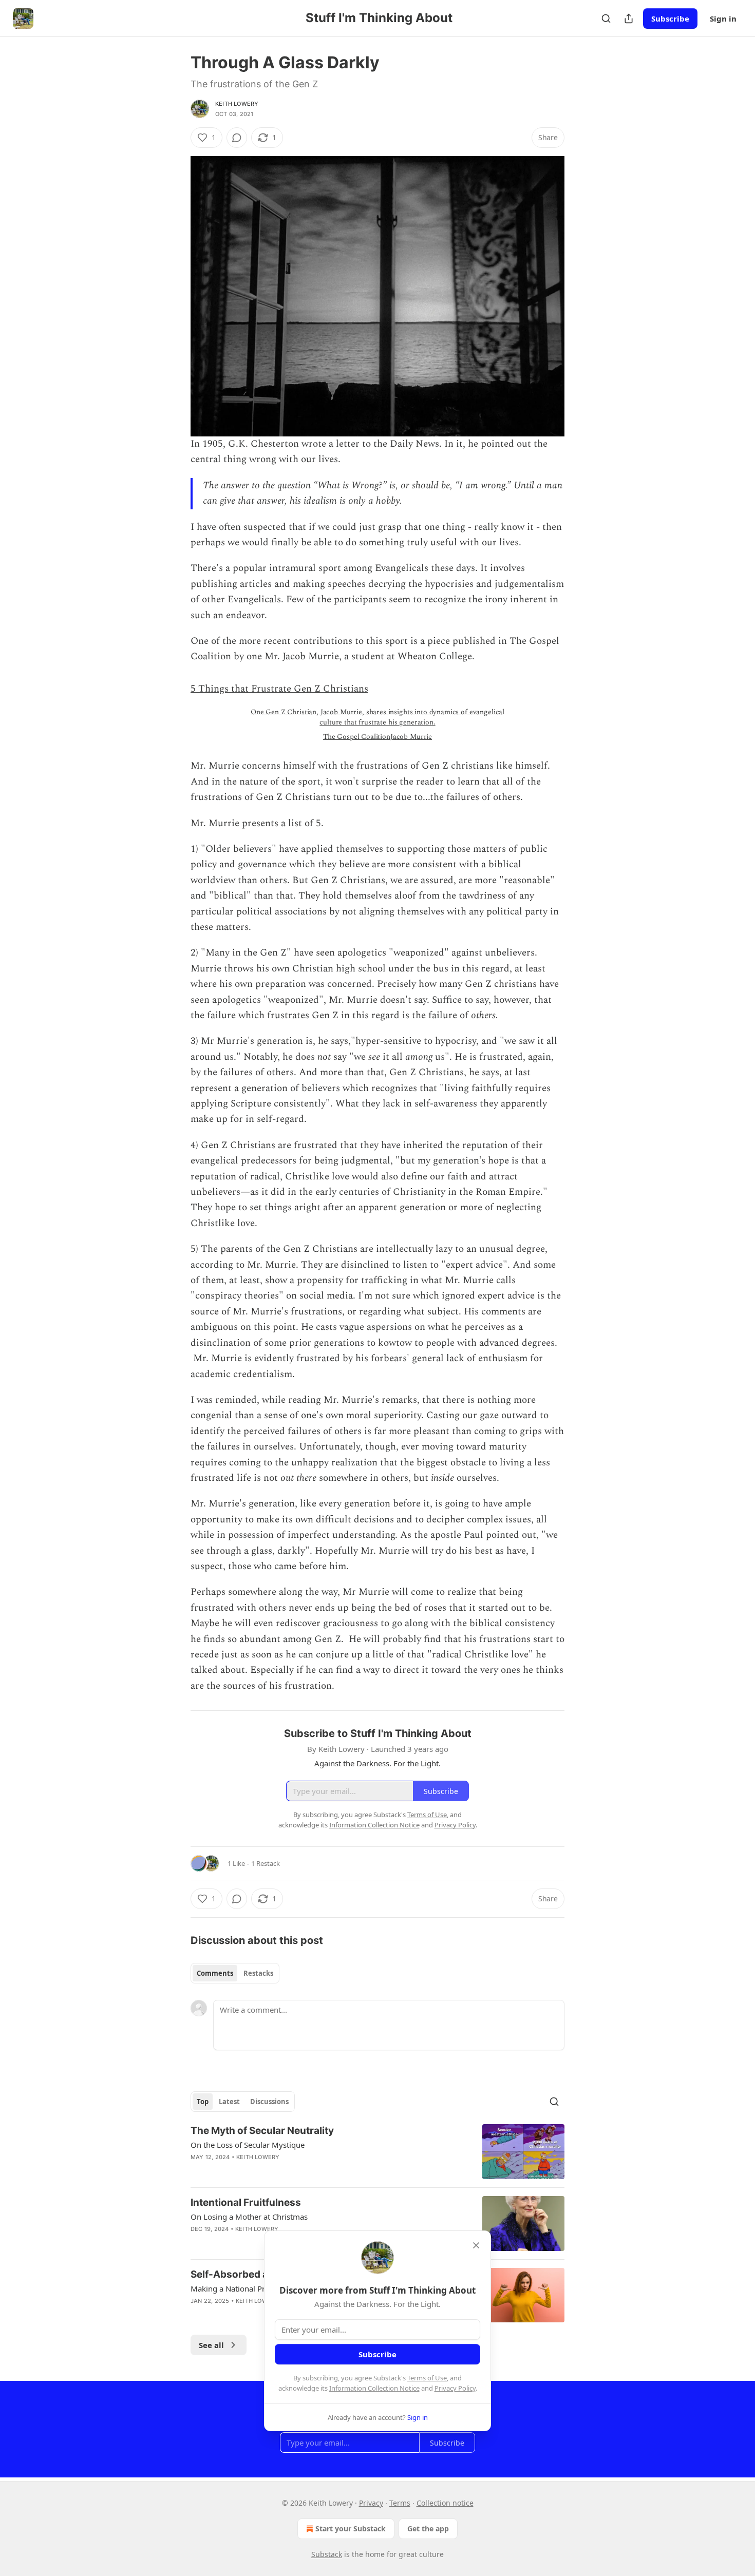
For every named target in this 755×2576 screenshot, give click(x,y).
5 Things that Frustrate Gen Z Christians (279, 689)
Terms (400, 2503)
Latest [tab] (229, 2102)
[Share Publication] (629, 18)
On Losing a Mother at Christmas (249, 2217)
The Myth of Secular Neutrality (262, 2131)
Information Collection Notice (374, 2388)
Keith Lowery (237, 104)
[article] (377, 2152)
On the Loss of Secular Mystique (248, 2145)
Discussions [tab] (269, 2102)
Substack (327, 2554)
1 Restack (266, 1863)
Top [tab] (203, 2102)
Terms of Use (427, 2378)
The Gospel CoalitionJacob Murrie (377, 737)
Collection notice (445, 2503)
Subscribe (670, 18)
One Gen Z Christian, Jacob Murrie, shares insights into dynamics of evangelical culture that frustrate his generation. (377, 717)
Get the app (428, 2529)
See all (211, 2345)
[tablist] (235, 1973)
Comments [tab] (215, 1973)
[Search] (606, 18)
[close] (476, 2245)
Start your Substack (351, 2529)
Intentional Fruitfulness (246, 2202)
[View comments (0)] (237, 138)
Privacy (371, 2503)
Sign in (723, 18)
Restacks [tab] (258, 1973)
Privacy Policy (455, 2388)
